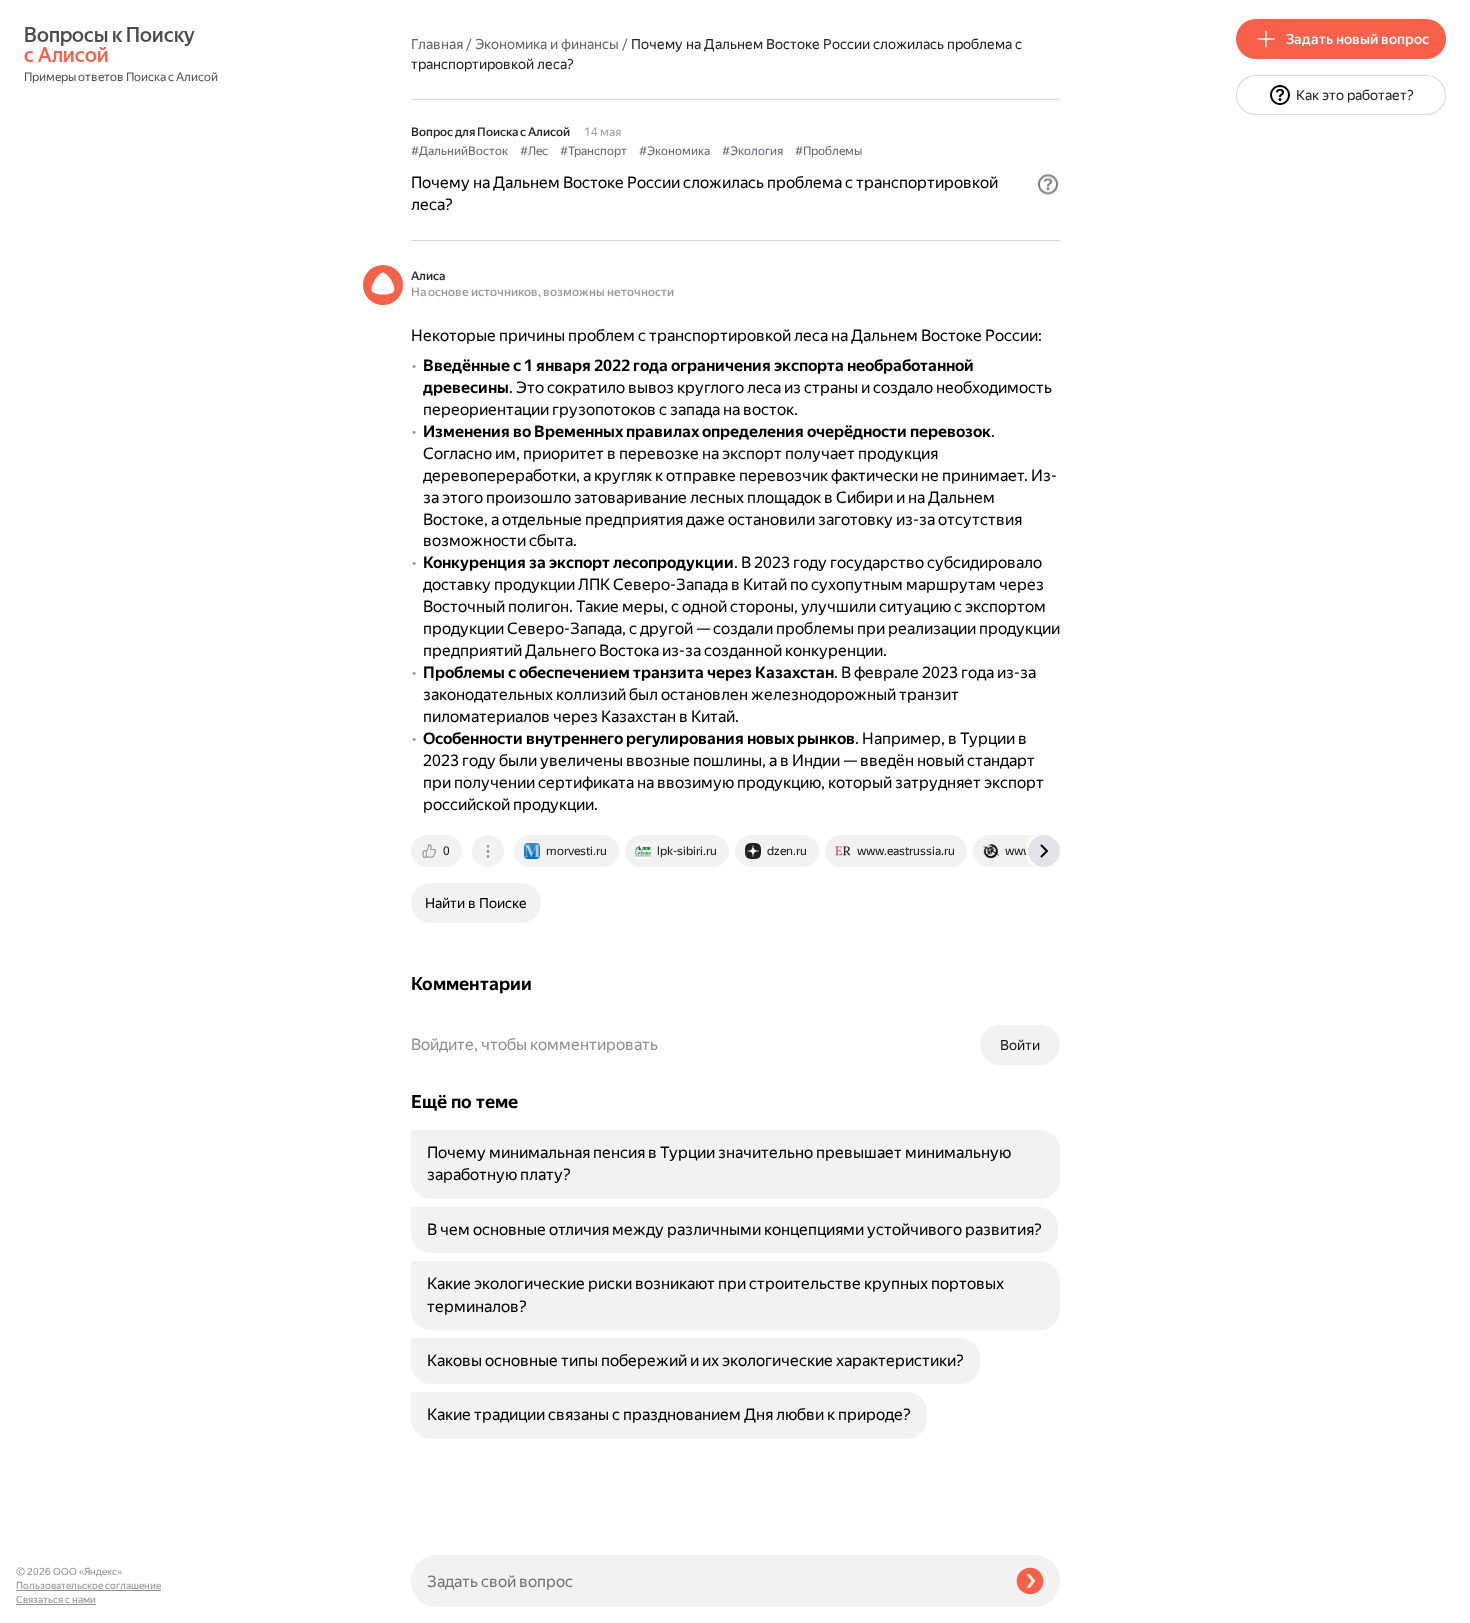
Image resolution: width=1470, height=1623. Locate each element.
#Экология (752, 151)
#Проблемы (828, 151)
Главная (437, 44)
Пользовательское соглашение (88, 1585)
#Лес (534, 151)
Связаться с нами (56, 1599)
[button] (1048, 184)
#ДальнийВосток (459, 151)
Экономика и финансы (547, 44)
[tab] (438, 851)
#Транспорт (593, 151)
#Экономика (674, 151)
